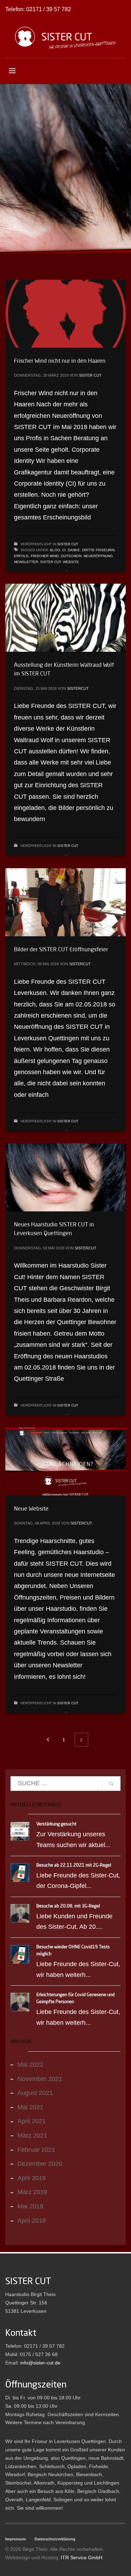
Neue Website (31, 1508)
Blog (55, 550)
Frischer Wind (45, 556)
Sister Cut (90, 375)
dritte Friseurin (98, 550)
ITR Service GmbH (82, 2557)
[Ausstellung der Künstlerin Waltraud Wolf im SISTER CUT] (66, 618)
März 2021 (32, 2135)
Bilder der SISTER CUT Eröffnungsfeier (61, 949)
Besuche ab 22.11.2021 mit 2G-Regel (74, 1865)
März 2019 (32, 2192)
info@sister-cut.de (40, 2363)
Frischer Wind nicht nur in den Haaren (60, 361)
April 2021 (32, 2121)
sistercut (78, 688)
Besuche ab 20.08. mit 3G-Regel (68, 1906)
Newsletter (26, 562)
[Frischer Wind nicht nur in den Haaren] (66, 313)
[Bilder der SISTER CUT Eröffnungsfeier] (66, 902)
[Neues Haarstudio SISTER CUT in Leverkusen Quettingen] (66, 1177)
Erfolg (21, 556)
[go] (111, 1784)
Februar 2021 (36, 2150)
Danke (74, 550)
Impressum (16, 2539)
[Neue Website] (66, 1461)
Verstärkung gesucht (56, 1824)
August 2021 (35, 2093)
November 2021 (40, 2079)
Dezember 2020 (40, 2164)
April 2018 (32, 2221)
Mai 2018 (30, 2206)
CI (64, 550)
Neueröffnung (98, 556)
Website (71, 562)
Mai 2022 (30, 2065)
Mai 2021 (30, 2107)
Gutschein (71, 556)
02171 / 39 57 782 (49, 9)
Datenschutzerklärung (55, 2539)
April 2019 (32, 2178)
